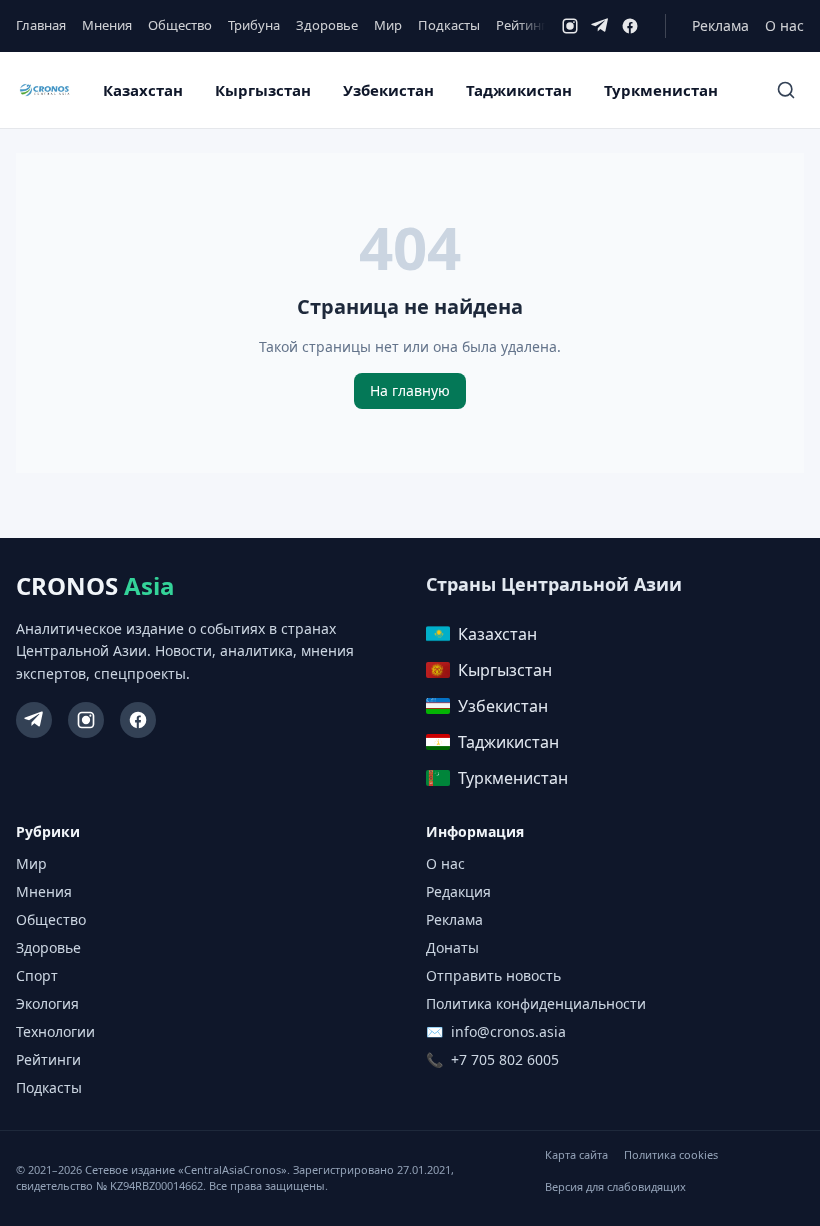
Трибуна (254, 25)
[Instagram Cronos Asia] (86, 720)
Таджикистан (519, 90)
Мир (388, 25)
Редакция (458, 891)
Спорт (37, 975)
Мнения (107, 25)
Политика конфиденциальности (536, 1003)
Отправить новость (493, 975)
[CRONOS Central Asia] (44, 90)
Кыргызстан (263, 90)
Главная (41, 25)
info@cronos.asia (508, 1031)
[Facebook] (630, 26)
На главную (410, 390)
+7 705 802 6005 (505, 1059)
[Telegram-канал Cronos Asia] (34, 720)
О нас (784, 25)
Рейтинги (525, 25)
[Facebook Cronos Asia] (138, 720)
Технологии (55, 1031)
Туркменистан (661, 90)
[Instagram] (570, 26)
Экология (47, 1003)
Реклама (720, 25)
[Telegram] (600, 26)
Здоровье (327, 25)
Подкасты (449, 25)
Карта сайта (576, 1154)
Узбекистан (388, 90)
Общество (180, 25)
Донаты (452, 947)
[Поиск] (786, 90)
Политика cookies (671, 1154)
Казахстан (143, 90)
